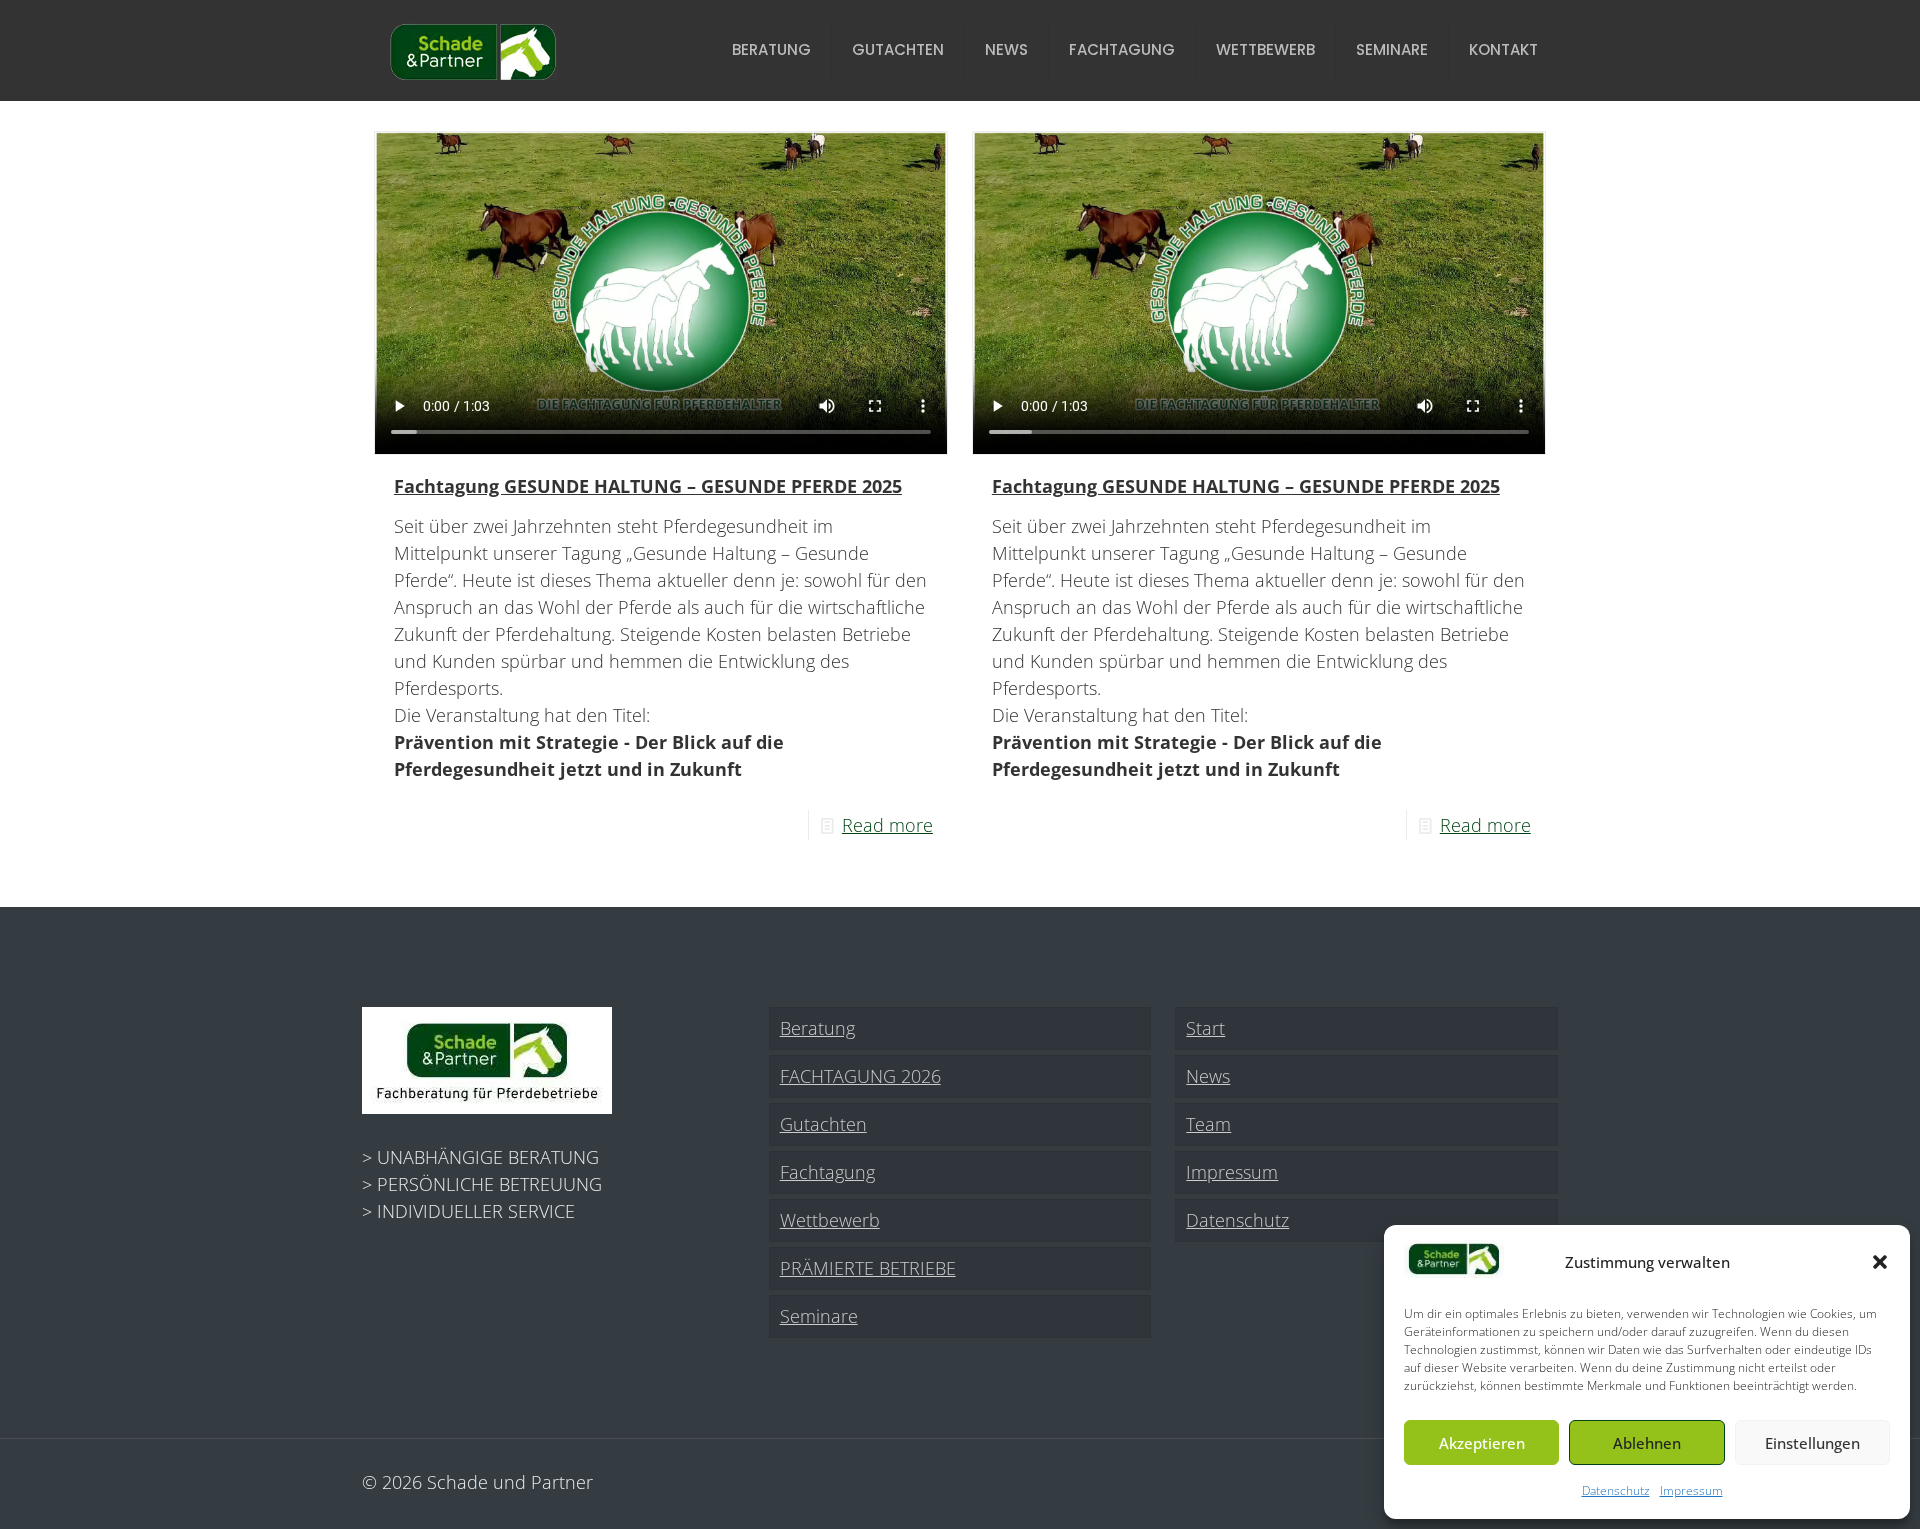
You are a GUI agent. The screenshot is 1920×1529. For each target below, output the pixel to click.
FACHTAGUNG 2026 (860, 1076)
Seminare (819, 1316)
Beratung (817, 1028)
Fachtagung (827, 1172)
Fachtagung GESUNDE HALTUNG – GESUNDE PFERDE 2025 (648, 486)
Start (1205, 1028)
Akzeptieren (1482, 1443)
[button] (1880, 1262)
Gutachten (823, 1124)
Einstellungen (1812, 1443)
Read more (887, 825)
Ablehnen (1647, 1443)
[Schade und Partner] (473, 50)
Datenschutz (1616, 1490)
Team (1208, 1124)
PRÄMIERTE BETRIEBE (868, 1268)
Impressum (1691, 1490)
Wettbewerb (830, 1220)
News (1208, 1076)
